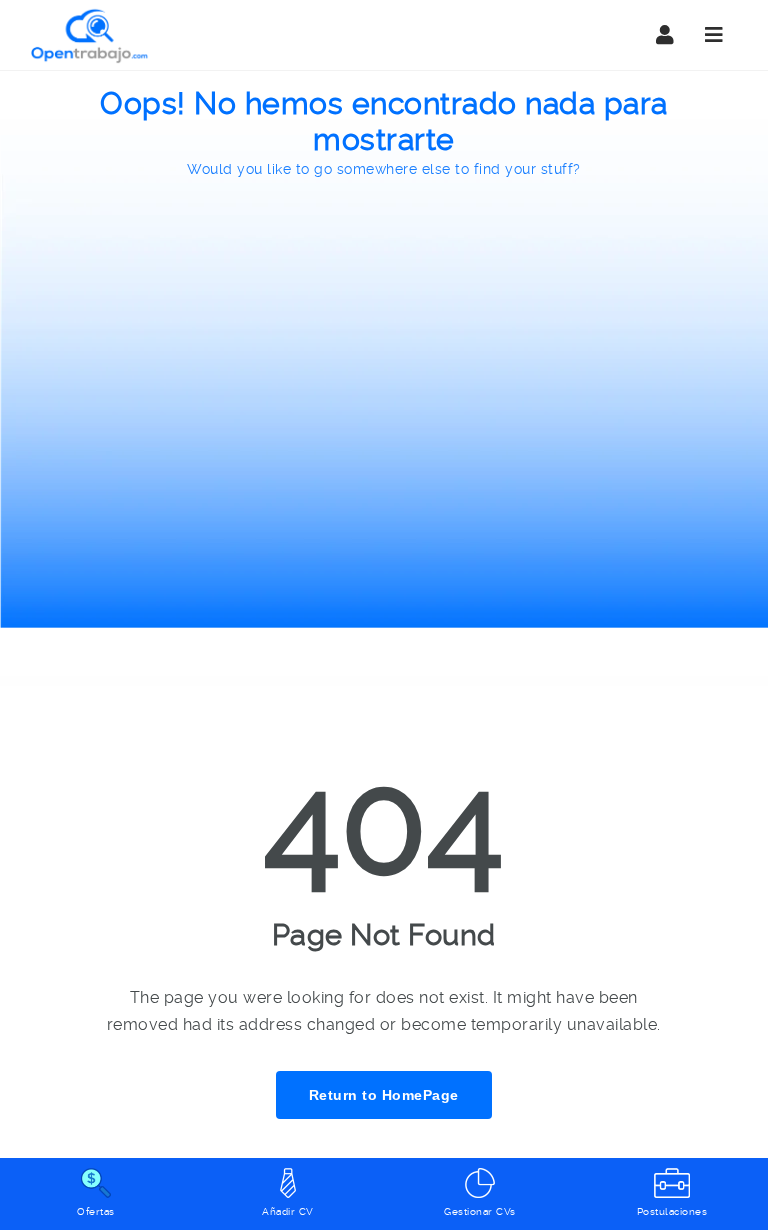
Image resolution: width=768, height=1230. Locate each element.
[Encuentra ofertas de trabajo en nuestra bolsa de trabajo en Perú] (90, 35)
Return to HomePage (384, 1095)
